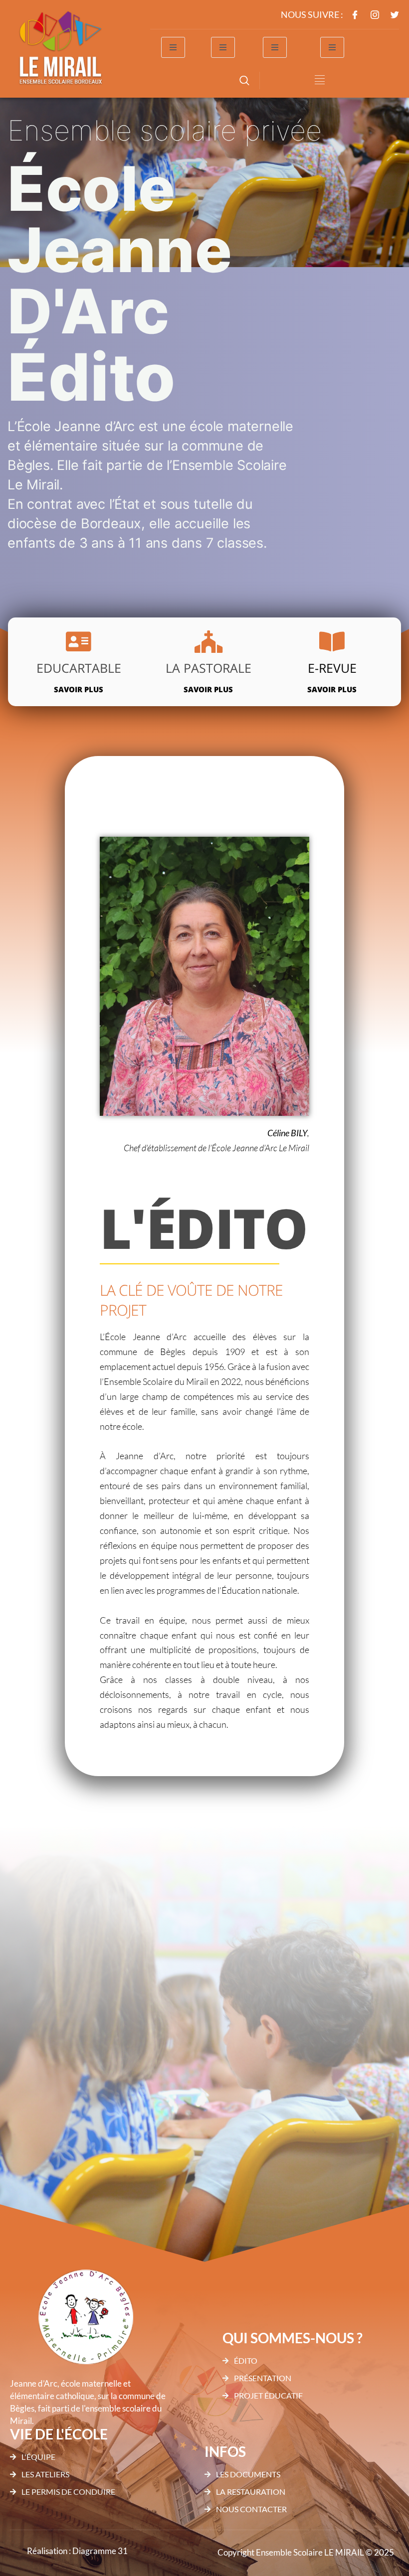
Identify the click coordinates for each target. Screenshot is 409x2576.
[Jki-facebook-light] (355, 15)
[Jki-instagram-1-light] (375, 15)
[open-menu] (173, 47)
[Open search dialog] (244, 82)
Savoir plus (79, 689)
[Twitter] (395, 15)
